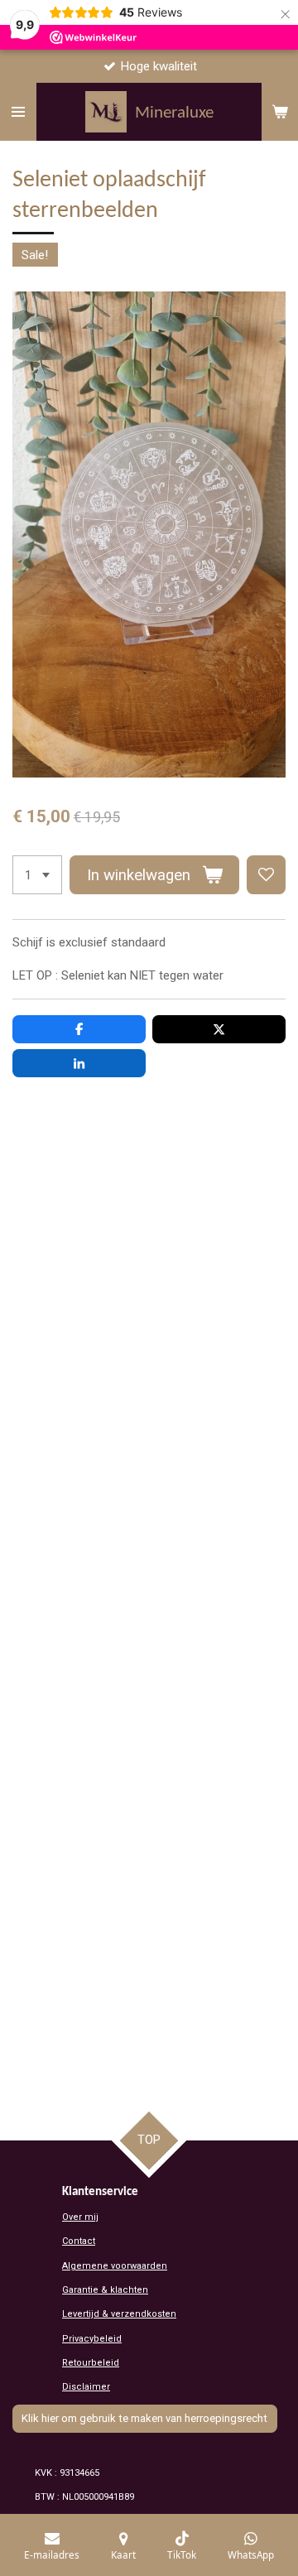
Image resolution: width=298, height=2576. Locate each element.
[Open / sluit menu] (18, 112)
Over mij (80, 2217)
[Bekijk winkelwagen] (280, 112)
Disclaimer (86, 2387)
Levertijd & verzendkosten (119, 2314)
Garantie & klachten (105, 2290)
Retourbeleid (91, 2363)
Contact (79, 2241)
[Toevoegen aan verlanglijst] (266, 875)
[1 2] (37, 875)
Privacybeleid (92, 2339)
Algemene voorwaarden (115, 2266)
